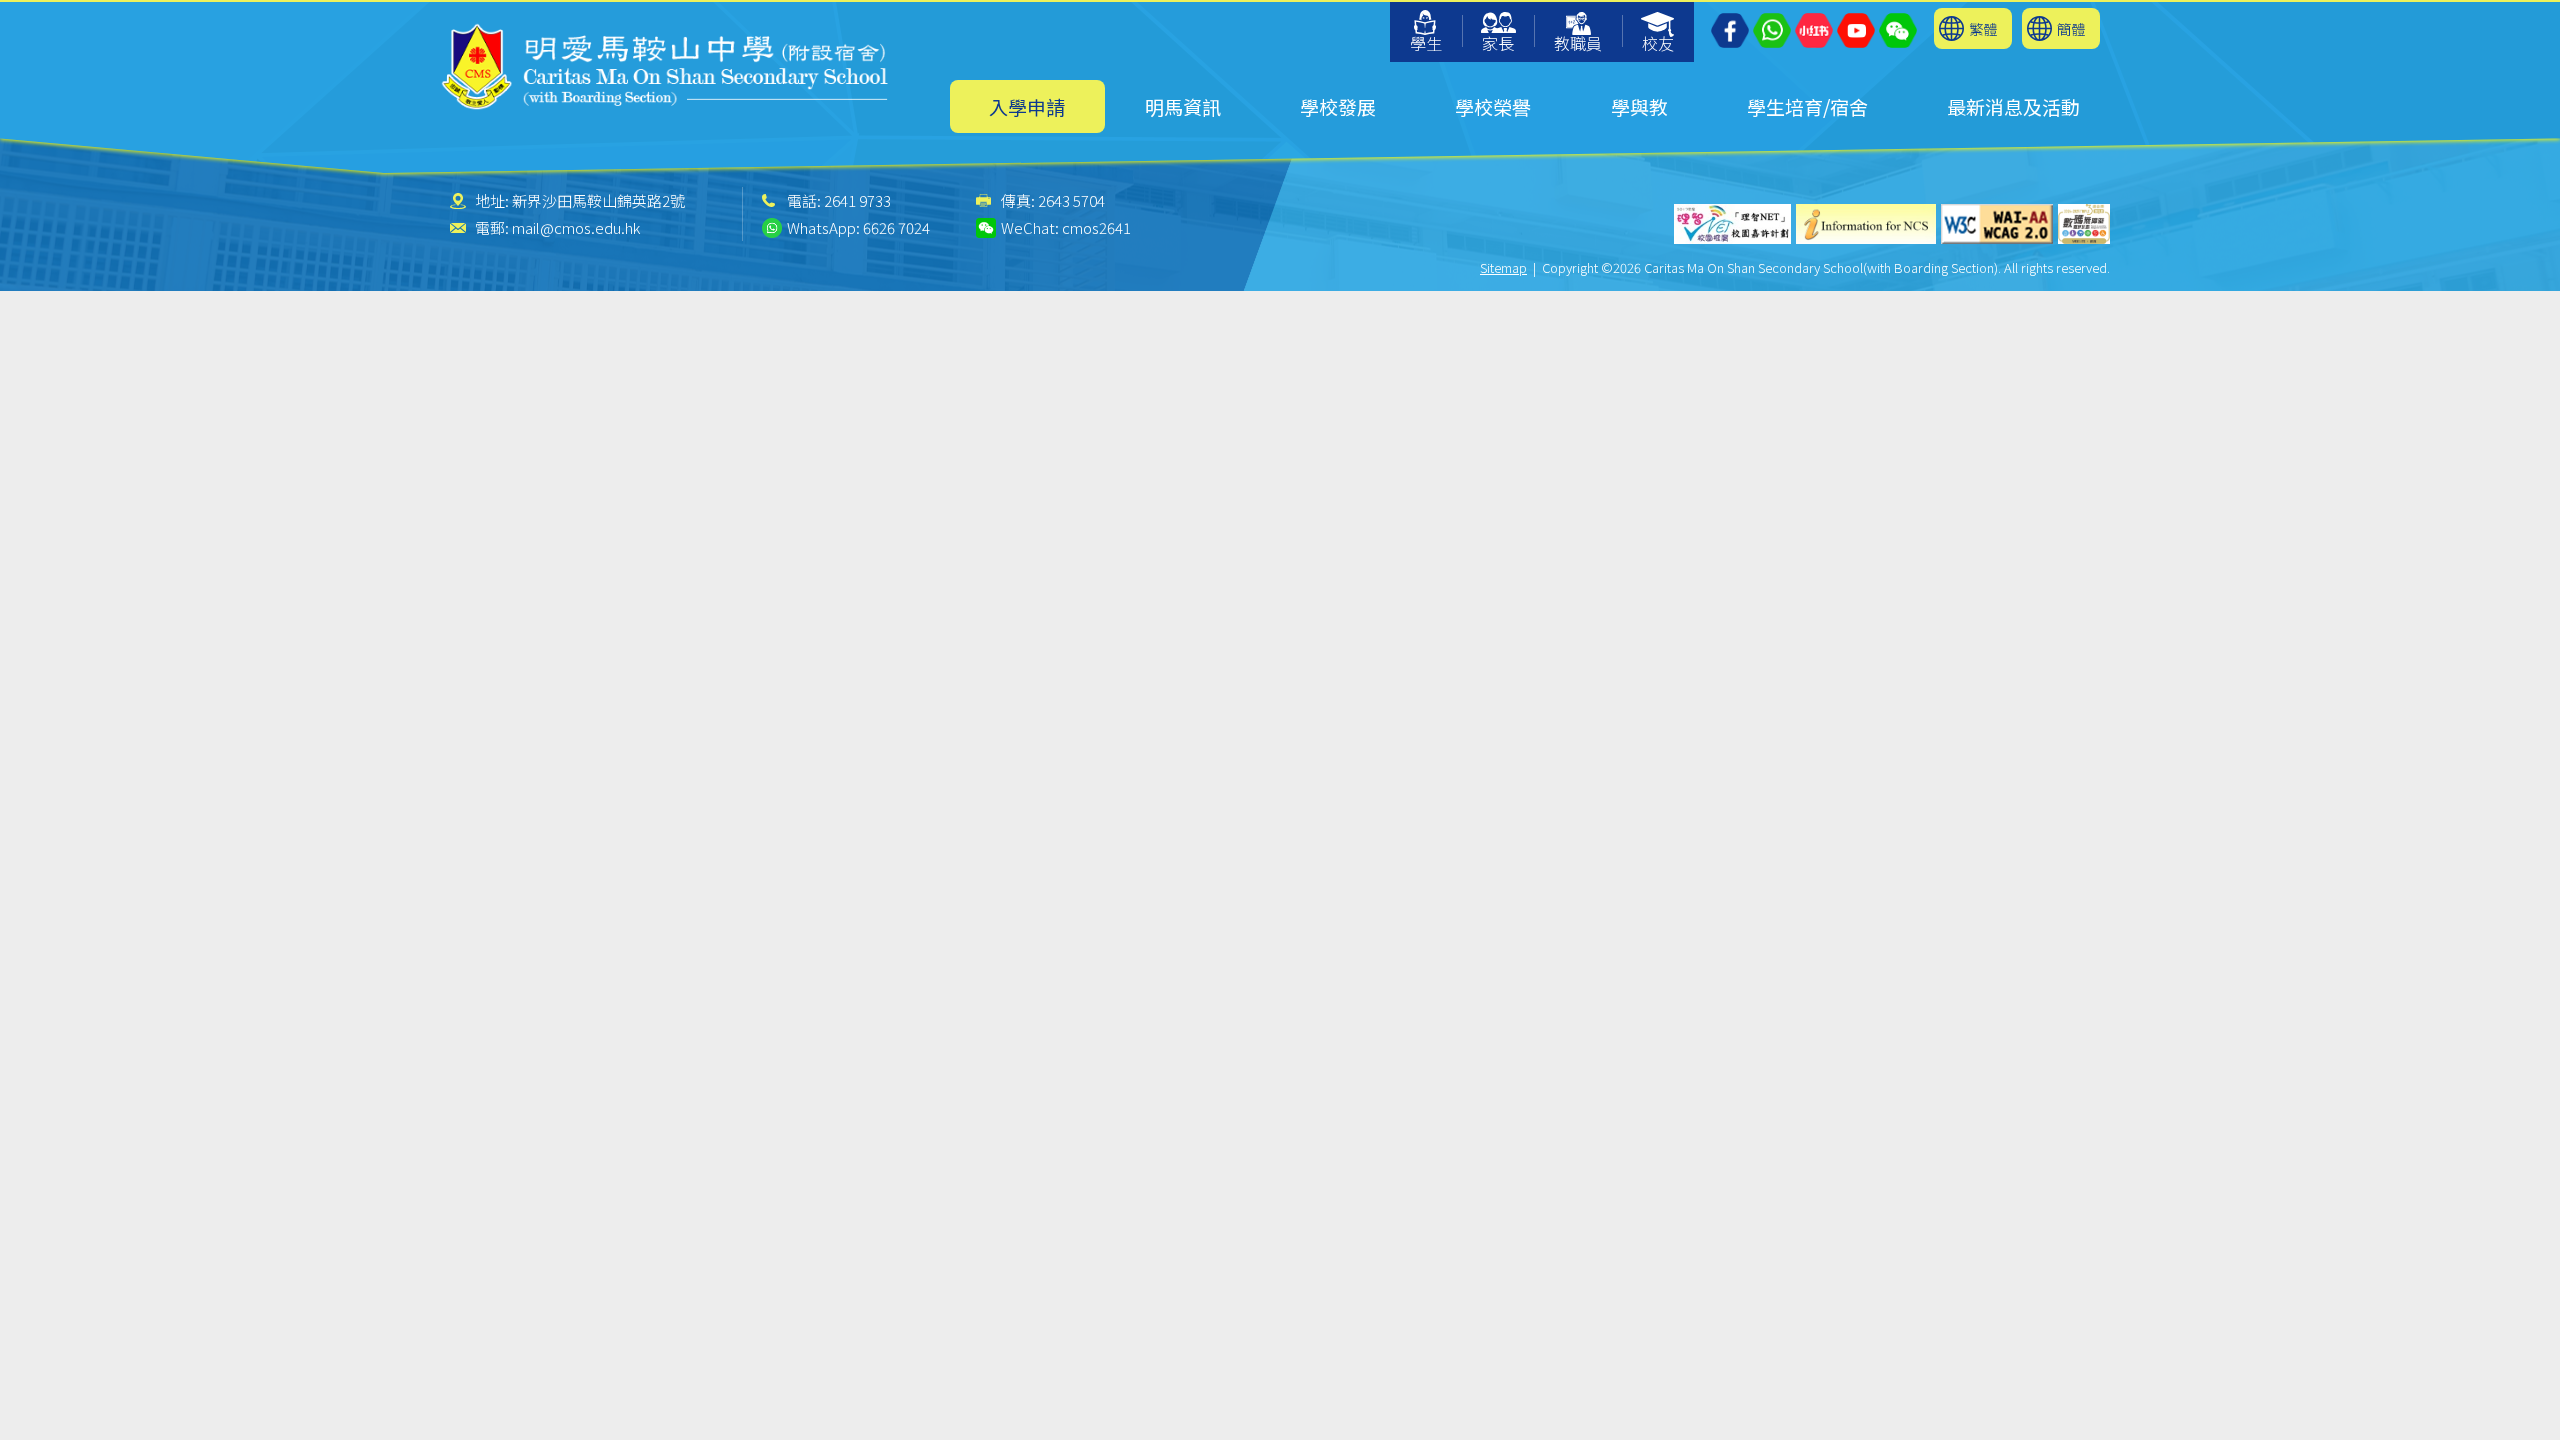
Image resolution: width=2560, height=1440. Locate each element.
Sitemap (1503, 267)
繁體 (1983, 28)
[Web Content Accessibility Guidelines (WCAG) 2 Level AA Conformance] (1997, 224)
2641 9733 (857, 200)
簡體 (2071, 28)
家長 (1498, 43)
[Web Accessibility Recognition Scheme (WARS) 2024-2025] (2084, 224)
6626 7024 (896, 227)
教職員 (1578, 43)
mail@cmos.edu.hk (576, 227)
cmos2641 (1096, 227)
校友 (1658, 43)
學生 (1426, 43)
